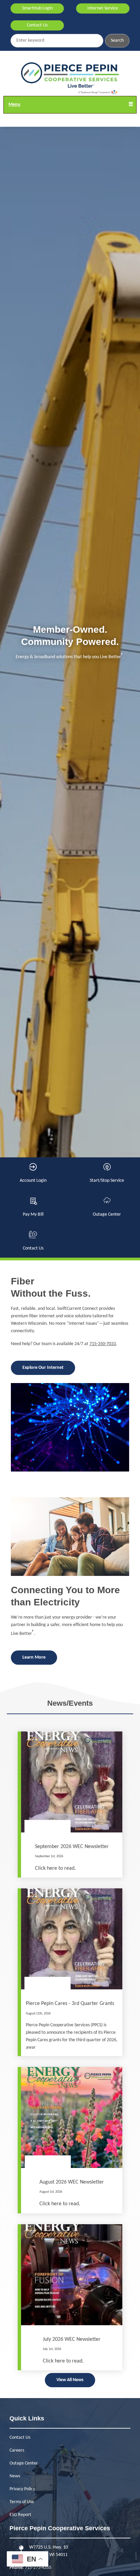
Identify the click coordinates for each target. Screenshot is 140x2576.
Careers (17, 2450)
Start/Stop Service (107, 1173)
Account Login (33, 1173)
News (15, 2476)
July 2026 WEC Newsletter (72, 2339)
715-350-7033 (103, 1344)
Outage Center (107, 1207)
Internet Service (103, 8)
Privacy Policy (22, 2489)
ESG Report (20, 2515)
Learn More (34, 1657)
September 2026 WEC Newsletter (72, 1847)
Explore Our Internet (43, 1368)
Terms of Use (22, 2502)
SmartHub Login (37, 8)
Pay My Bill (33, 1207)
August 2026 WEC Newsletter (72, 2182)
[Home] (70, 78)
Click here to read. (55, 1868)
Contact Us (37, 25)
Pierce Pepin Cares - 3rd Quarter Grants (70, 2004)
